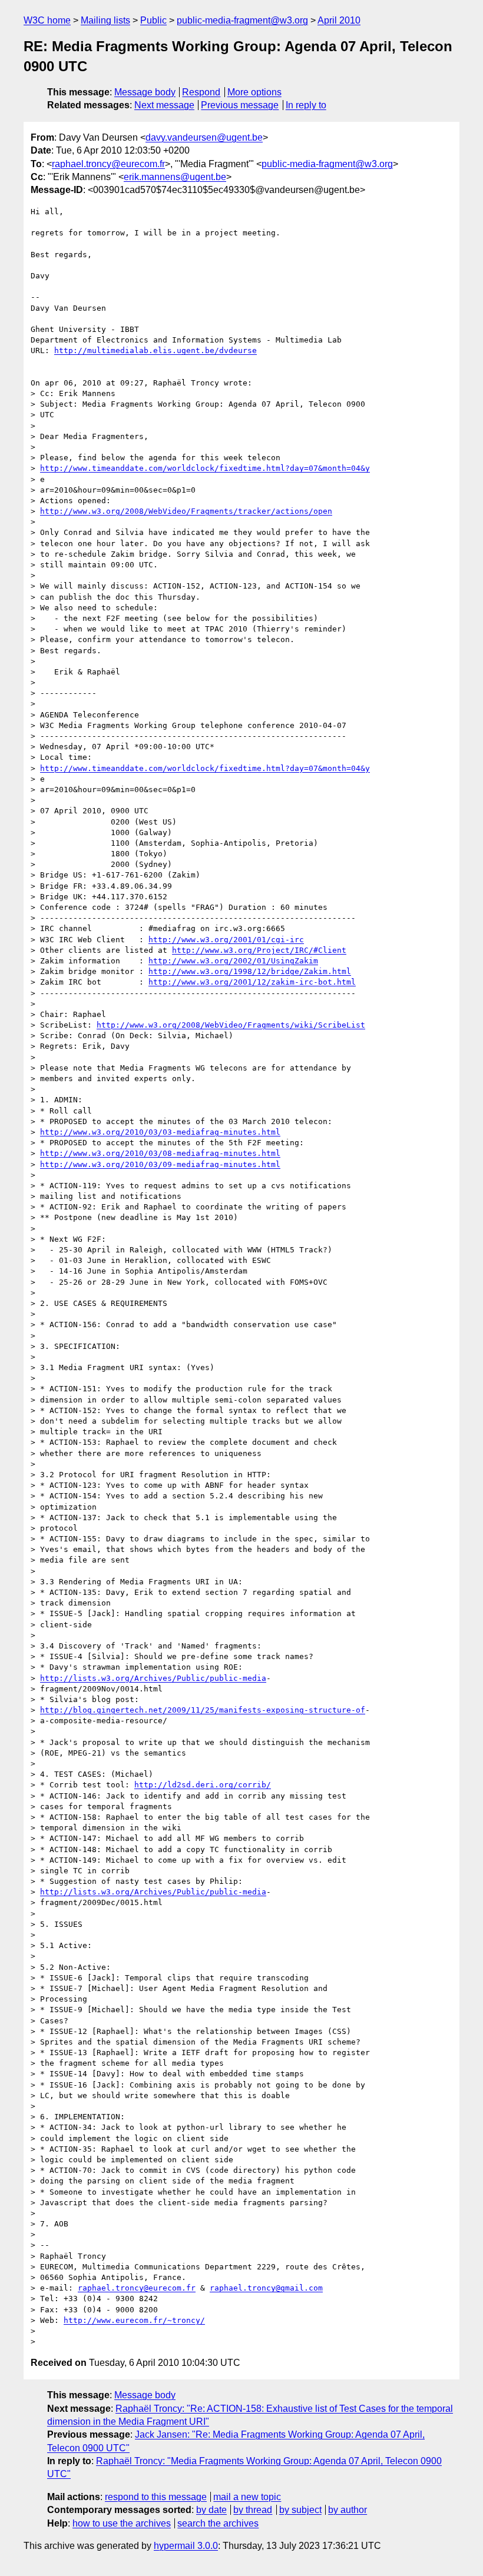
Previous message (240, 105)
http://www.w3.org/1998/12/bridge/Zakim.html (250, 971)
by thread (253, 2510)
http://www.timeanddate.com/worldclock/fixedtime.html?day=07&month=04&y (205, 468)
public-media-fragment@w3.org (242, 20)
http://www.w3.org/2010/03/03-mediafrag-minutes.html (160, 1132)
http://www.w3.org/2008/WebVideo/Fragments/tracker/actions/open (186, 511)
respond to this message (156, 2497)
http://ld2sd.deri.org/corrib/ (203, 1785)
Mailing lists (105, 20)
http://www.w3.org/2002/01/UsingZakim (233, 961)
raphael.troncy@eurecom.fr (108, 164)
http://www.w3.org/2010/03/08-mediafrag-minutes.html (160, 1153)
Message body (145, 92)
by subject (300, 2510)
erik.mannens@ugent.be (175, 177)
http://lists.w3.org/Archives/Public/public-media (153, 1678)
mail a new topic (247, 2497)
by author (348, 2510)
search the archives (218, 2523)
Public (153, 20)
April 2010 (339, 20)
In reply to (306, 105)
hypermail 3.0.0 (186, 2546)
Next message (164, 105)
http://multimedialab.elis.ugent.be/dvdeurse (156, 350)
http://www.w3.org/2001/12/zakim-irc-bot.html (252, 982)
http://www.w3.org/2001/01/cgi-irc (226, 940)
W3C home (47, 20)
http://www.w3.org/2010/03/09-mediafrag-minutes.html (160, 1164)
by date (211, 2510)
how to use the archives (122, 2523)
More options (254, 92)
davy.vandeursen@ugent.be (204, 137)
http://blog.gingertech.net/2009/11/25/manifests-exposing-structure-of (203, 1710)
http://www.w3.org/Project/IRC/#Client (259, 950)
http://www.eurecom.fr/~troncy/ (134, 2320)
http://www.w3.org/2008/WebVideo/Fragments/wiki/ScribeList (231, 1025)
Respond (201, 92)
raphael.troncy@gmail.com (266, 2288)
